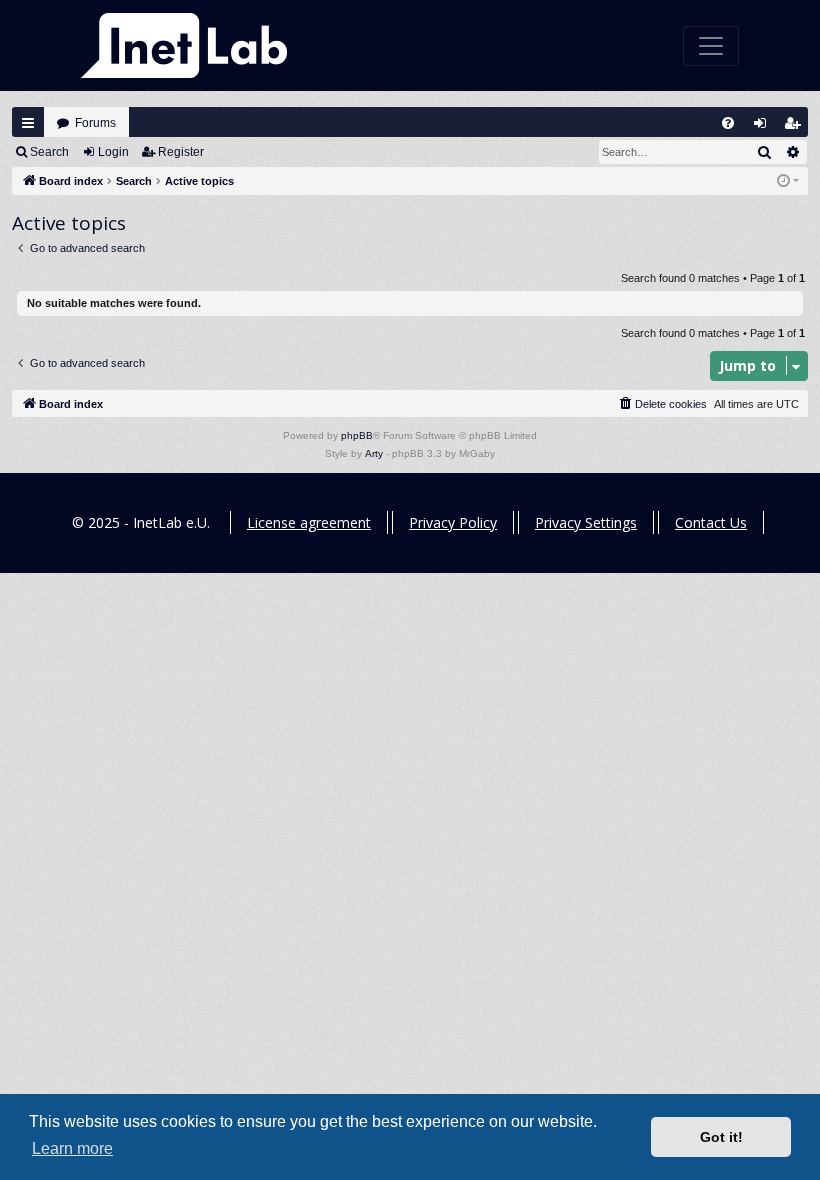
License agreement (309, 522)
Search (49, 152)
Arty (374, 453)
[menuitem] (728, 123)
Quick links (28, 123)
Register (181, 152)
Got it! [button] (721, 1137)
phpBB (357, 435)
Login (113, 152)
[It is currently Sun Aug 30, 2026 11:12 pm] (788, 181)
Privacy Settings (586, 522)
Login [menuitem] (764, 127)
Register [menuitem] (796, 127)
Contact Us (711, 522)
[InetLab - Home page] (184, 45)
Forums (95, 123)
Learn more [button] (72, 1148)
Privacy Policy (453, 522)
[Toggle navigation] (711, 46)
